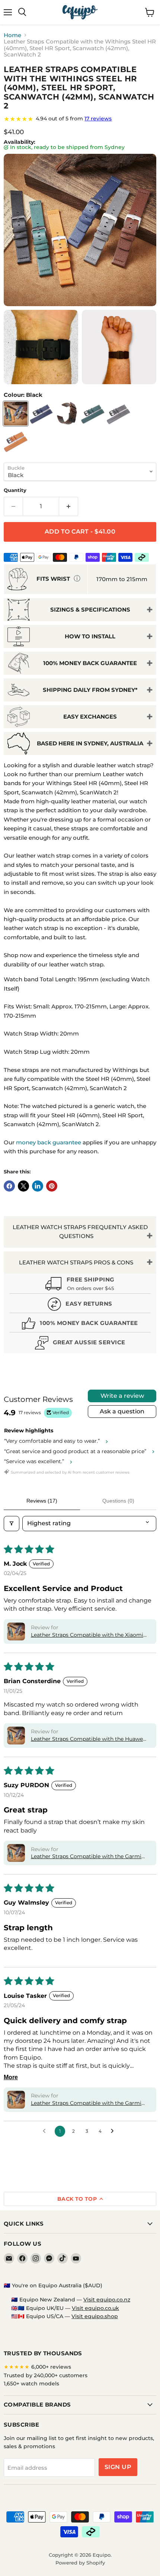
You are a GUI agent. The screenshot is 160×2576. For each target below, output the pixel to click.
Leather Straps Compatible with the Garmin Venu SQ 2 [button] (88, 1857)
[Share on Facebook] (9, 1186)
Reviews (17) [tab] (42, 1501)
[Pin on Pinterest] (52, 1186)
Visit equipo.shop (95, 2316)
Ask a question (122, 1411)
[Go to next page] (114, 2131)
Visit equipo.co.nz (107, 2300)
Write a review (122, 1396)
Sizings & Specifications (90, 610)
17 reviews (98, 119)
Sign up (118, 2467)
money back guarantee (49, 1142)
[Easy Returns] (80, 1305)
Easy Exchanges (90, 717)
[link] (80, 119)
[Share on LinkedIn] (38, 1186)
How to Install (90, 636)
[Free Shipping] (80, 1284)
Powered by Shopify (80, 2563)
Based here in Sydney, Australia (90, 743)
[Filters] (12, 1523)
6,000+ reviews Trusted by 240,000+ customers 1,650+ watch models (46, 2375)
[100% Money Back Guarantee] (80, 1324)
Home (12, 35)
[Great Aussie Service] (80, 1344)
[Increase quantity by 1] (69, 506)
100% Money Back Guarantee (90, 663)
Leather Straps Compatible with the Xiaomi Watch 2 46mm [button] (87, 1635)
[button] (16, 1632)
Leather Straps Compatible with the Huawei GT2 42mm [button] (88, 1739)
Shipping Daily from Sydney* (90, 690)
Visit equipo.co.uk (95, 2308)
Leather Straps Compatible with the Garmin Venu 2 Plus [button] (88, 2103)
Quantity (15, 490)
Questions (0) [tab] (118, 1501)
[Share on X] (23, 1186)
